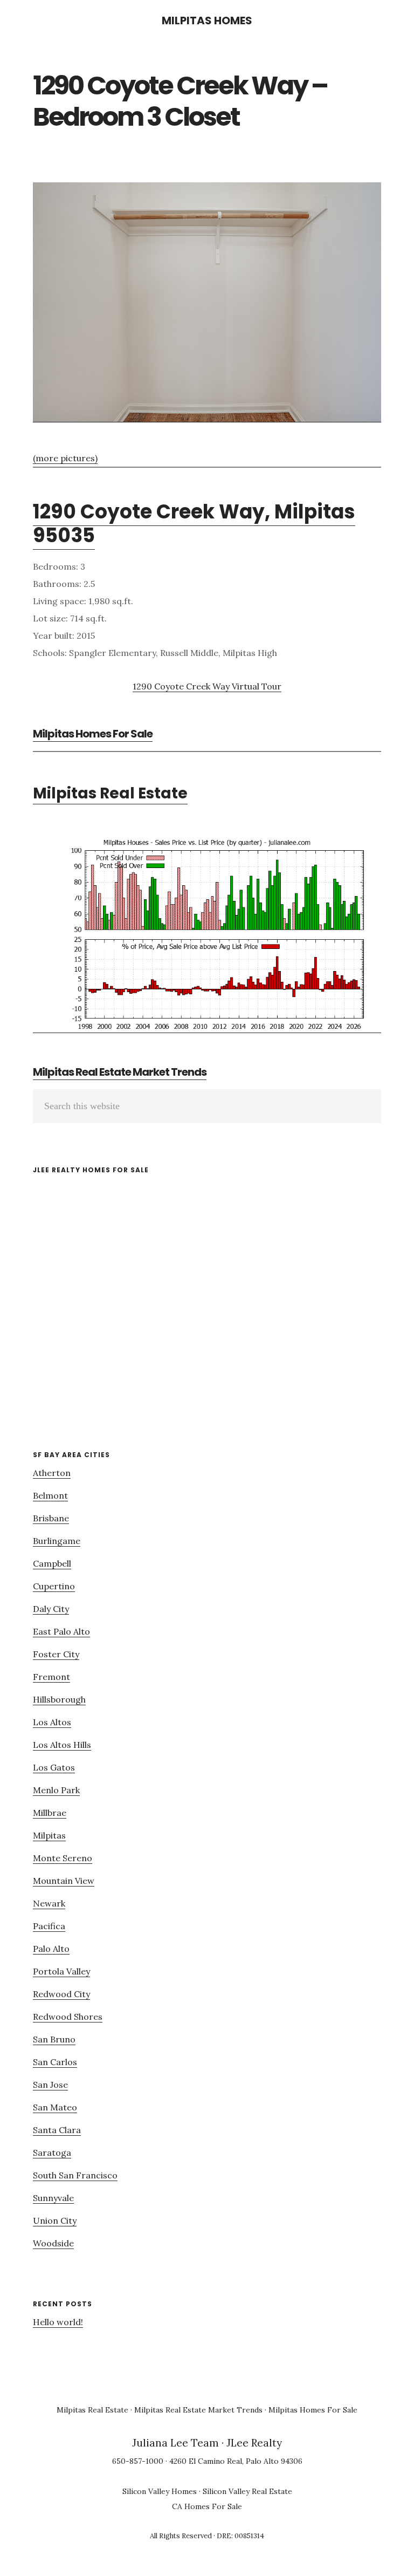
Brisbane (51, 1518)
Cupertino (54, 1586)
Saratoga (52, 2153)
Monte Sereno (63, 1858)
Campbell (52, 1563)
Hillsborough (59, 1699)
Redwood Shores (68, 2017)
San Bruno (54, 2039)
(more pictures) (65, 458)
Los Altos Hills (62, 1745)
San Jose (50, 2085)
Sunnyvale (53, 2198)
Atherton (52, 1473)
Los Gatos (54, 1767)
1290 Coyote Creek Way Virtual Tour (207, 686)
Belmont (50, 1495)
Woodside (53, 2243)
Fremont (51, 1677)
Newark (49, 1903)
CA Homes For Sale (207, 2506)
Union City (55, 2220)
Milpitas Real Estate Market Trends (120, 1072)
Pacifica (49, 1926)
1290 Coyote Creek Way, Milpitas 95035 (194, 523)
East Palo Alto (61, 1631)
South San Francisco (75, 2175)
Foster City (56, 1654)
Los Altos (52, 1722)
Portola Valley (61, 1971)
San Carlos (55, 2062)
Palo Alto (51, 1949)
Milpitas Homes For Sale (93, 734)
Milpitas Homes (207, 21)
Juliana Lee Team (175, 2443)
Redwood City (61, 1994)
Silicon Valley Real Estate (247, 2491)
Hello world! (58, 2322)
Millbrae (50, 1813)
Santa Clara (57, 2130)
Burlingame (57, 1541)
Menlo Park (56, 1790)
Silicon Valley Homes (160, 2491)
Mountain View (64, 1881)
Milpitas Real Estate (110, 793)
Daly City (51, 1609)
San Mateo (55, 2107)
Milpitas (49, 1835)
